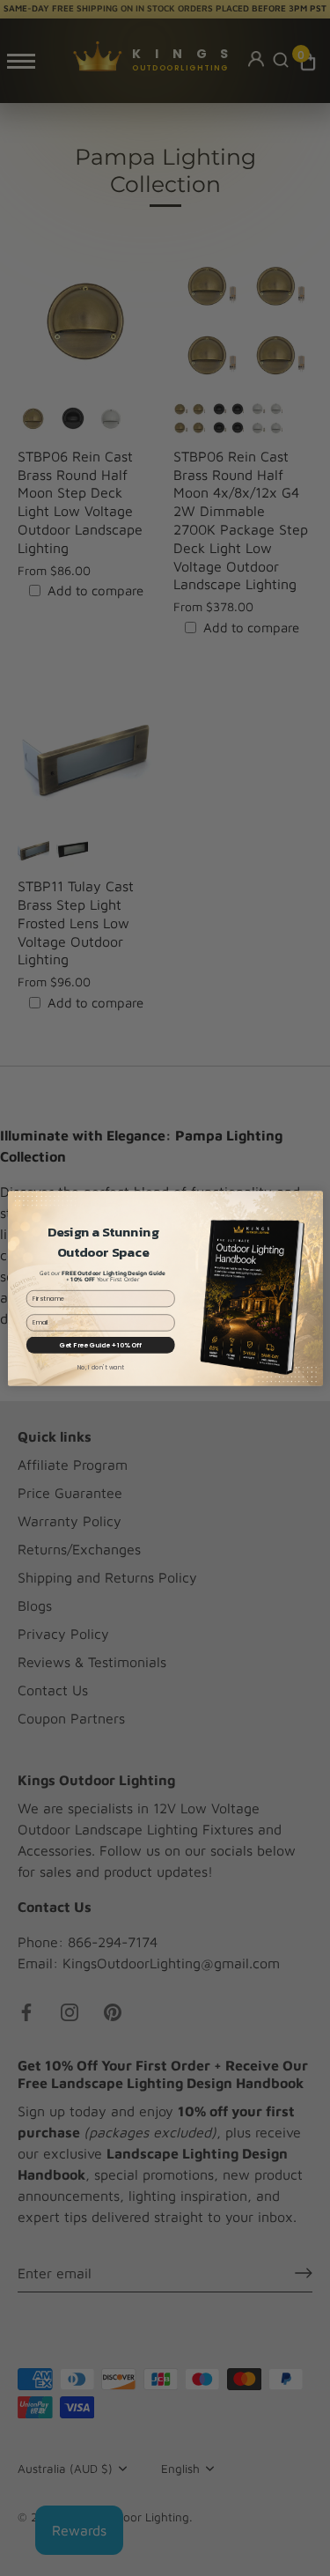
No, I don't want (100, 1368)
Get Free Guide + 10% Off (100, 1344)
